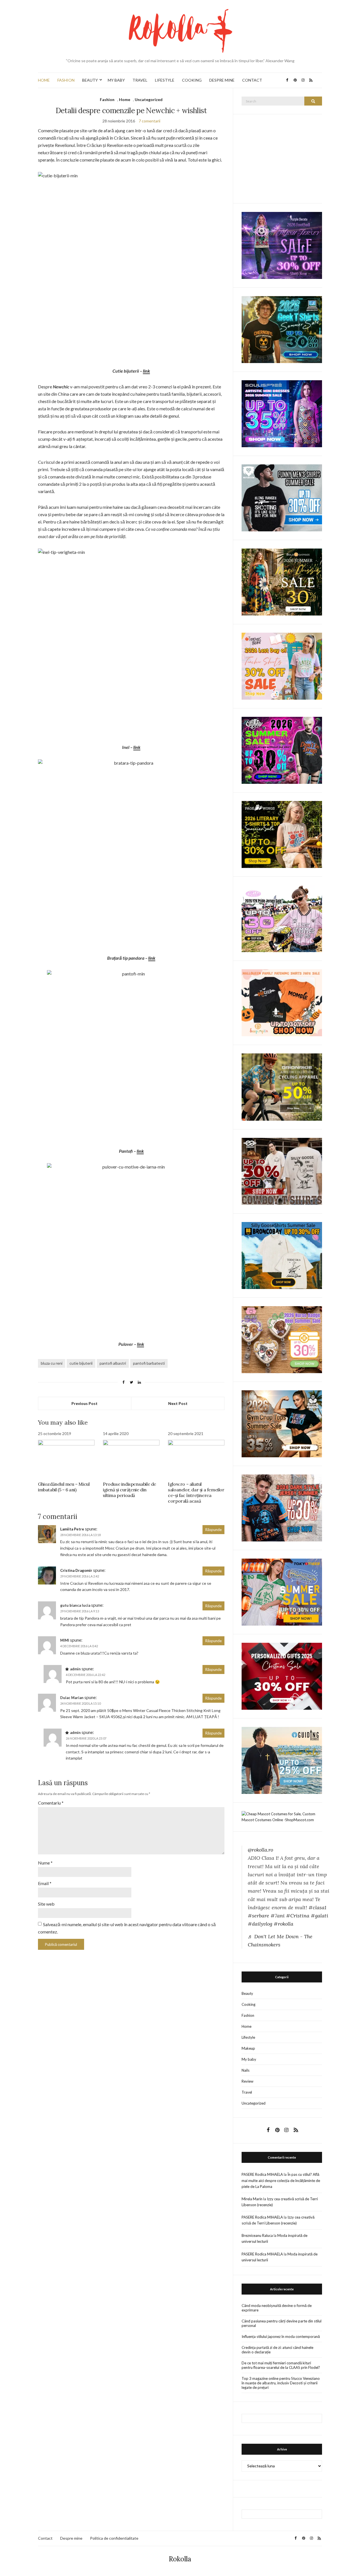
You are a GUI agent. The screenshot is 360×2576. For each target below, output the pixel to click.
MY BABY (116, 80)
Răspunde (213, 1530)
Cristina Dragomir (76, 1570)
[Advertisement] (284, 158)
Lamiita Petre (72, 1529)
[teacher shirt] (282, 666)
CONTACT (252, 80)
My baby (249, 2059)
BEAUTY (90, 80)
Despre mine (71, 2538)
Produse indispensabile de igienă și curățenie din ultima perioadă (130, 1490)
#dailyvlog (260, 1924)
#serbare (258, 1916)
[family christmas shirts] (282, 1002)
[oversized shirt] (282, 582)
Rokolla (180, 2559)
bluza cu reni (52, 1363)
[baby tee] (282, 918)
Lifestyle (248, 2037)
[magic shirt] (282, 245)
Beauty (247, 1993)
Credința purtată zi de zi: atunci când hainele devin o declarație (277, 2350)
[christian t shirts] (282, 1760)
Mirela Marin (252, 2199)
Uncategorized (149, 99)
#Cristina (298, 1916)
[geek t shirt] (282, 329)
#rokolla (283, 1924)
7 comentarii (149, 121)
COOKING (192, 80)
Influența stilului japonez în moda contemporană (281, 2336)
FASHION (66, 80)
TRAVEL (140, 80)
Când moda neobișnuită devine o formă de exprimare (277, 2308)
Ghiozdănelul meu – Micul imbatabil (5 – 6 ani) (64, 1487)
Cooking (248, 2004)
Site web (46, 1904)
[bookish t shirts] (282, 834)
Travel (247, 2092)
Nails (246, 2070)
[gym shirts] (282, 1423)
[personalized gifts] (282, 1676)
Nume (45, 1863)
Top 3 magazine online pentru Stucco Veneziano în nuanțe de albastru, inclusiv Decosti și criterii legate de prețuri (281, 2383)
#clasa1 (317, 1907)
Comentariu (51, 1803)
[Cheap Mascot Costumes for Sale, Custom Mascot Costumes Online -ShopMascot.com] (282, 1816)
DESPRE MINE (222, 80)
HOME (44, 80)
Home (125, 99)
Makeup (248, 2048)
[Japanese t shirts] (282, 1592)
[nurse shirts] (282, 1339)
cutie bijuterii (81, 1363)
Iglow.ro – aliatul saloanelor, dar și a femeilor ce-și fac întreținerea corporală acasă (196, 1492)
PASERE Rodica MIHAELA (262, 2174)
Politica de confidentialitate (114, 2538)
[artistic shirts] (282, 413)
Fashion (107, 99)
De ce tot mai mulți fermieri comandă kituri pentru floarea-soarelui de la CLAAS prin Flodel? (281, 2365)
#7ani (278, 1916)
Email (45, 1883)
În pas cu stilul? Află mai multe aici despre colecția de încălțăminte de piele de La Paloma (281, 2180)
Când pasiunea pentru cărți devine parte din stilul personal (282, 2323)
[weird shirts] (282, 750)
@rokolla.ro (260, 1850)
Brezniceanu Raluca (257, 2235)
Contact (45, 2538)
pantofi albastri (113, 1363)
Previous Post (85, 1403)
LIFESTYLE (165, 80)
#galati (319, 1916)
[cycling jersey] (282, 1087)
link (146, 371)
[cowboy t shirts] (282, 1171)
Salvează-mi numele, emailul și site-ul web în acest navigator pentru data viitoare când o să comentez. (127, 1928)
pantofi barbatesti (149, 1363)
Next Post (178, 1403)
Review (247, 2081)
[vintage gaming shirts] (282, 1507)
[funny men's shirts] (282, 497)
